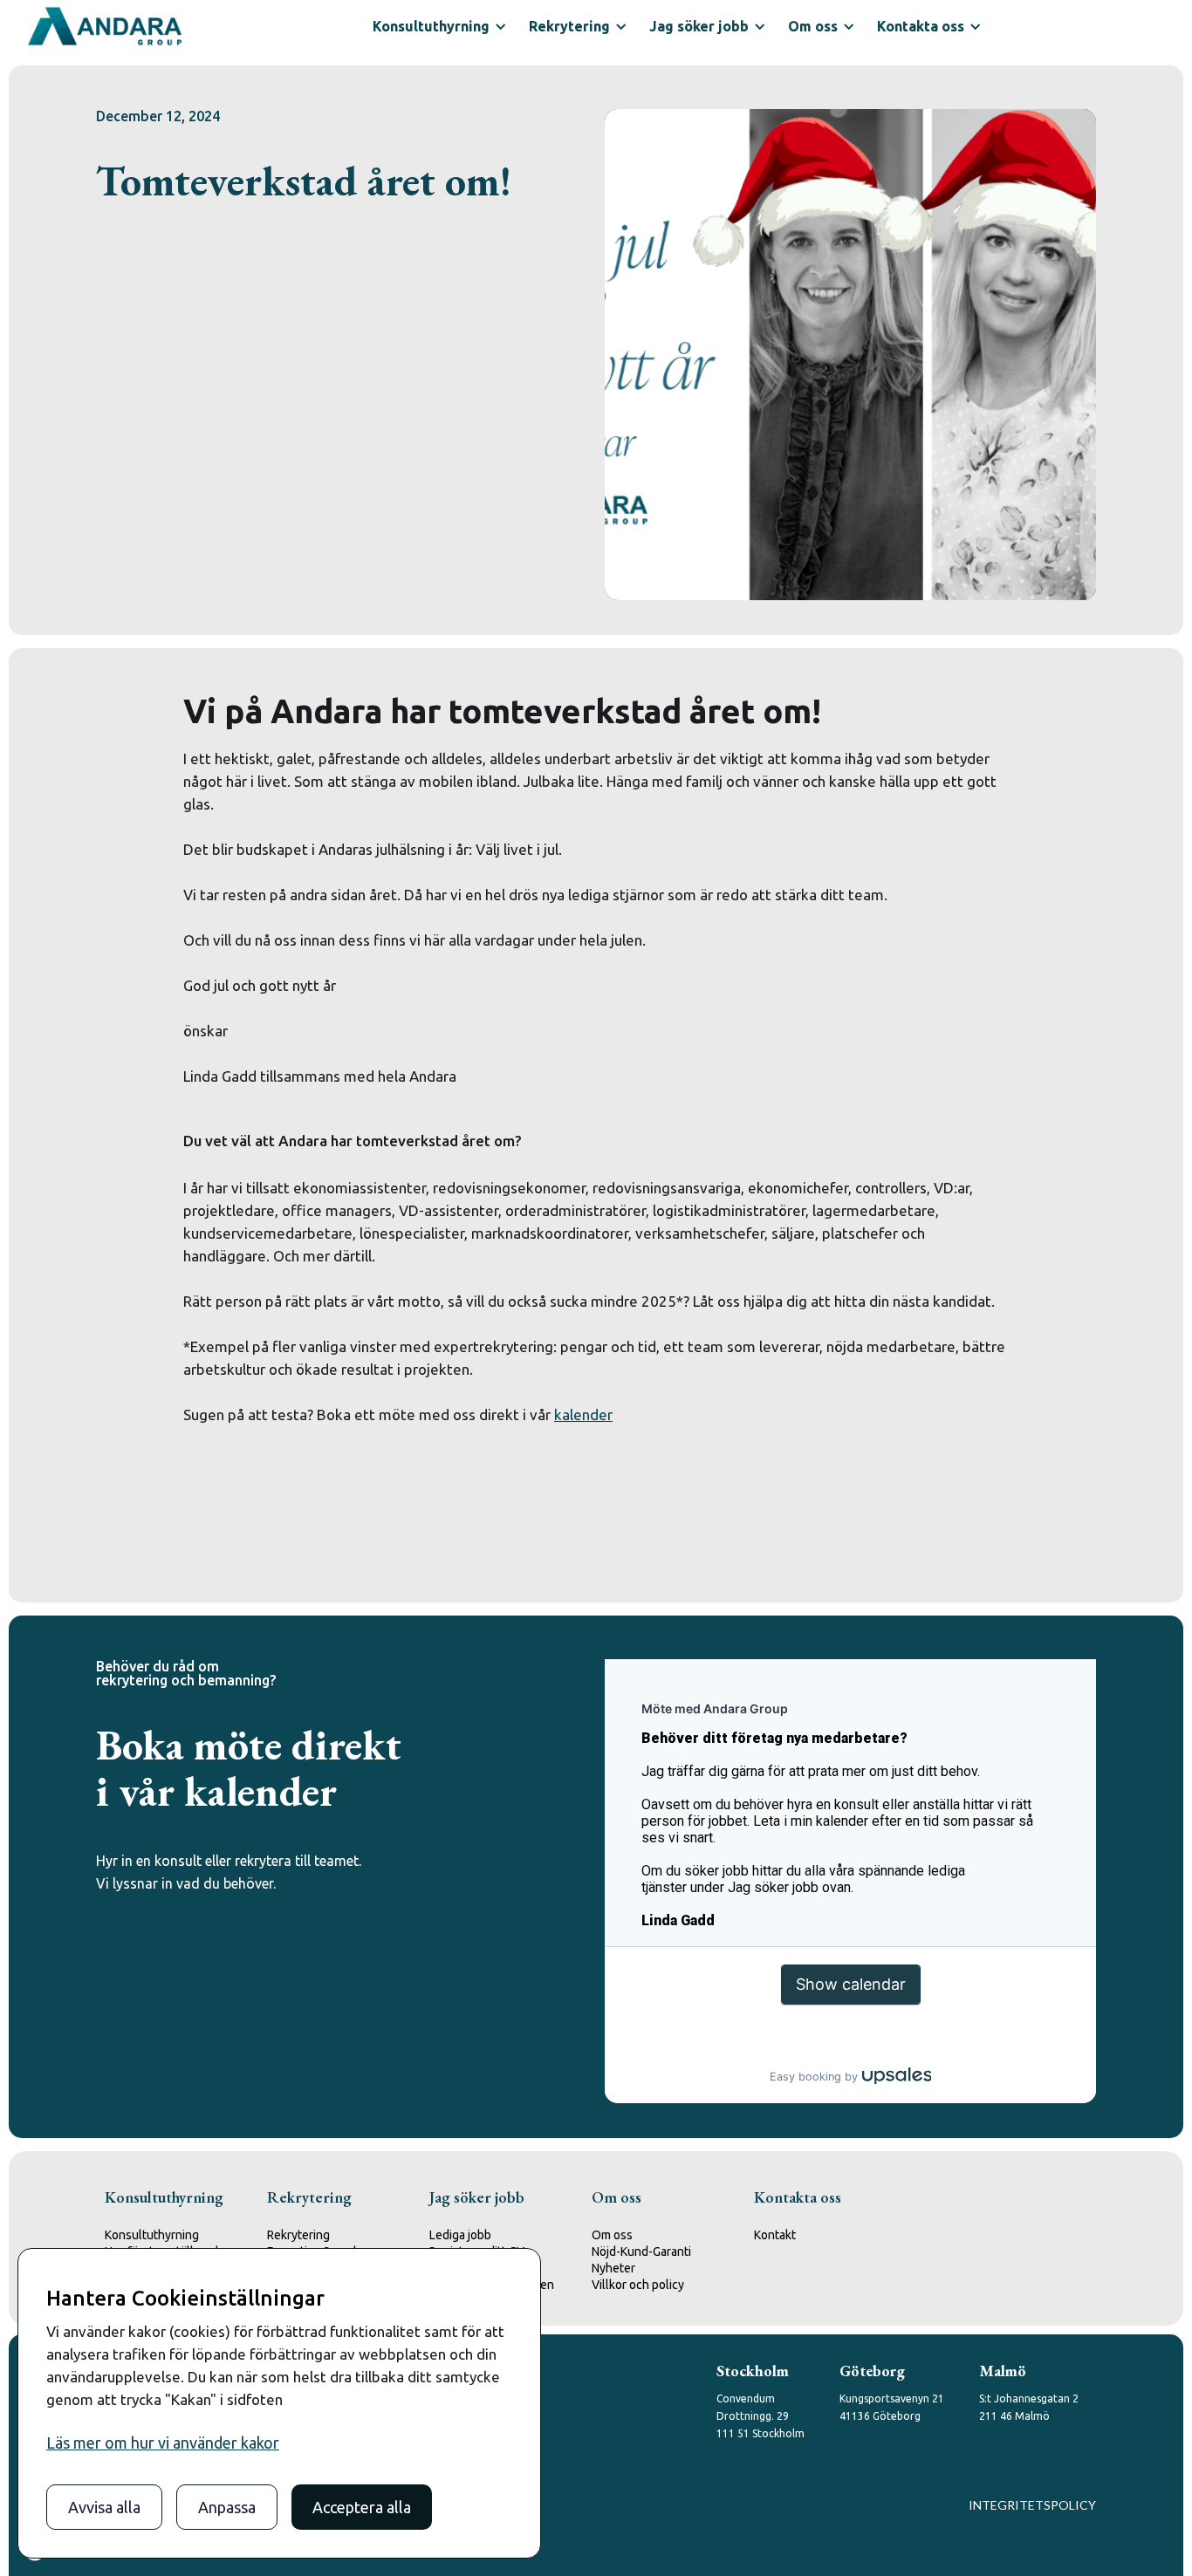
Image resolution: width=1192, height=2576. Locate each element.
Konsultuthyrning (152, 2235)
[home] (105, 26)
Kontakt (775, 2235)
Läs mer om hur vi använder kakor (163, 2443)
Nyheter (613, 2268)
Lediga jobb (460, 2235)
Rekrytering (298, 2235)
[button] (438, 26)
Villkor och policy (638, 2285)
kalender (583, 1414)
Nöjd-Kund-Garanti (641, 2251)
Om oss (612, 2235)
